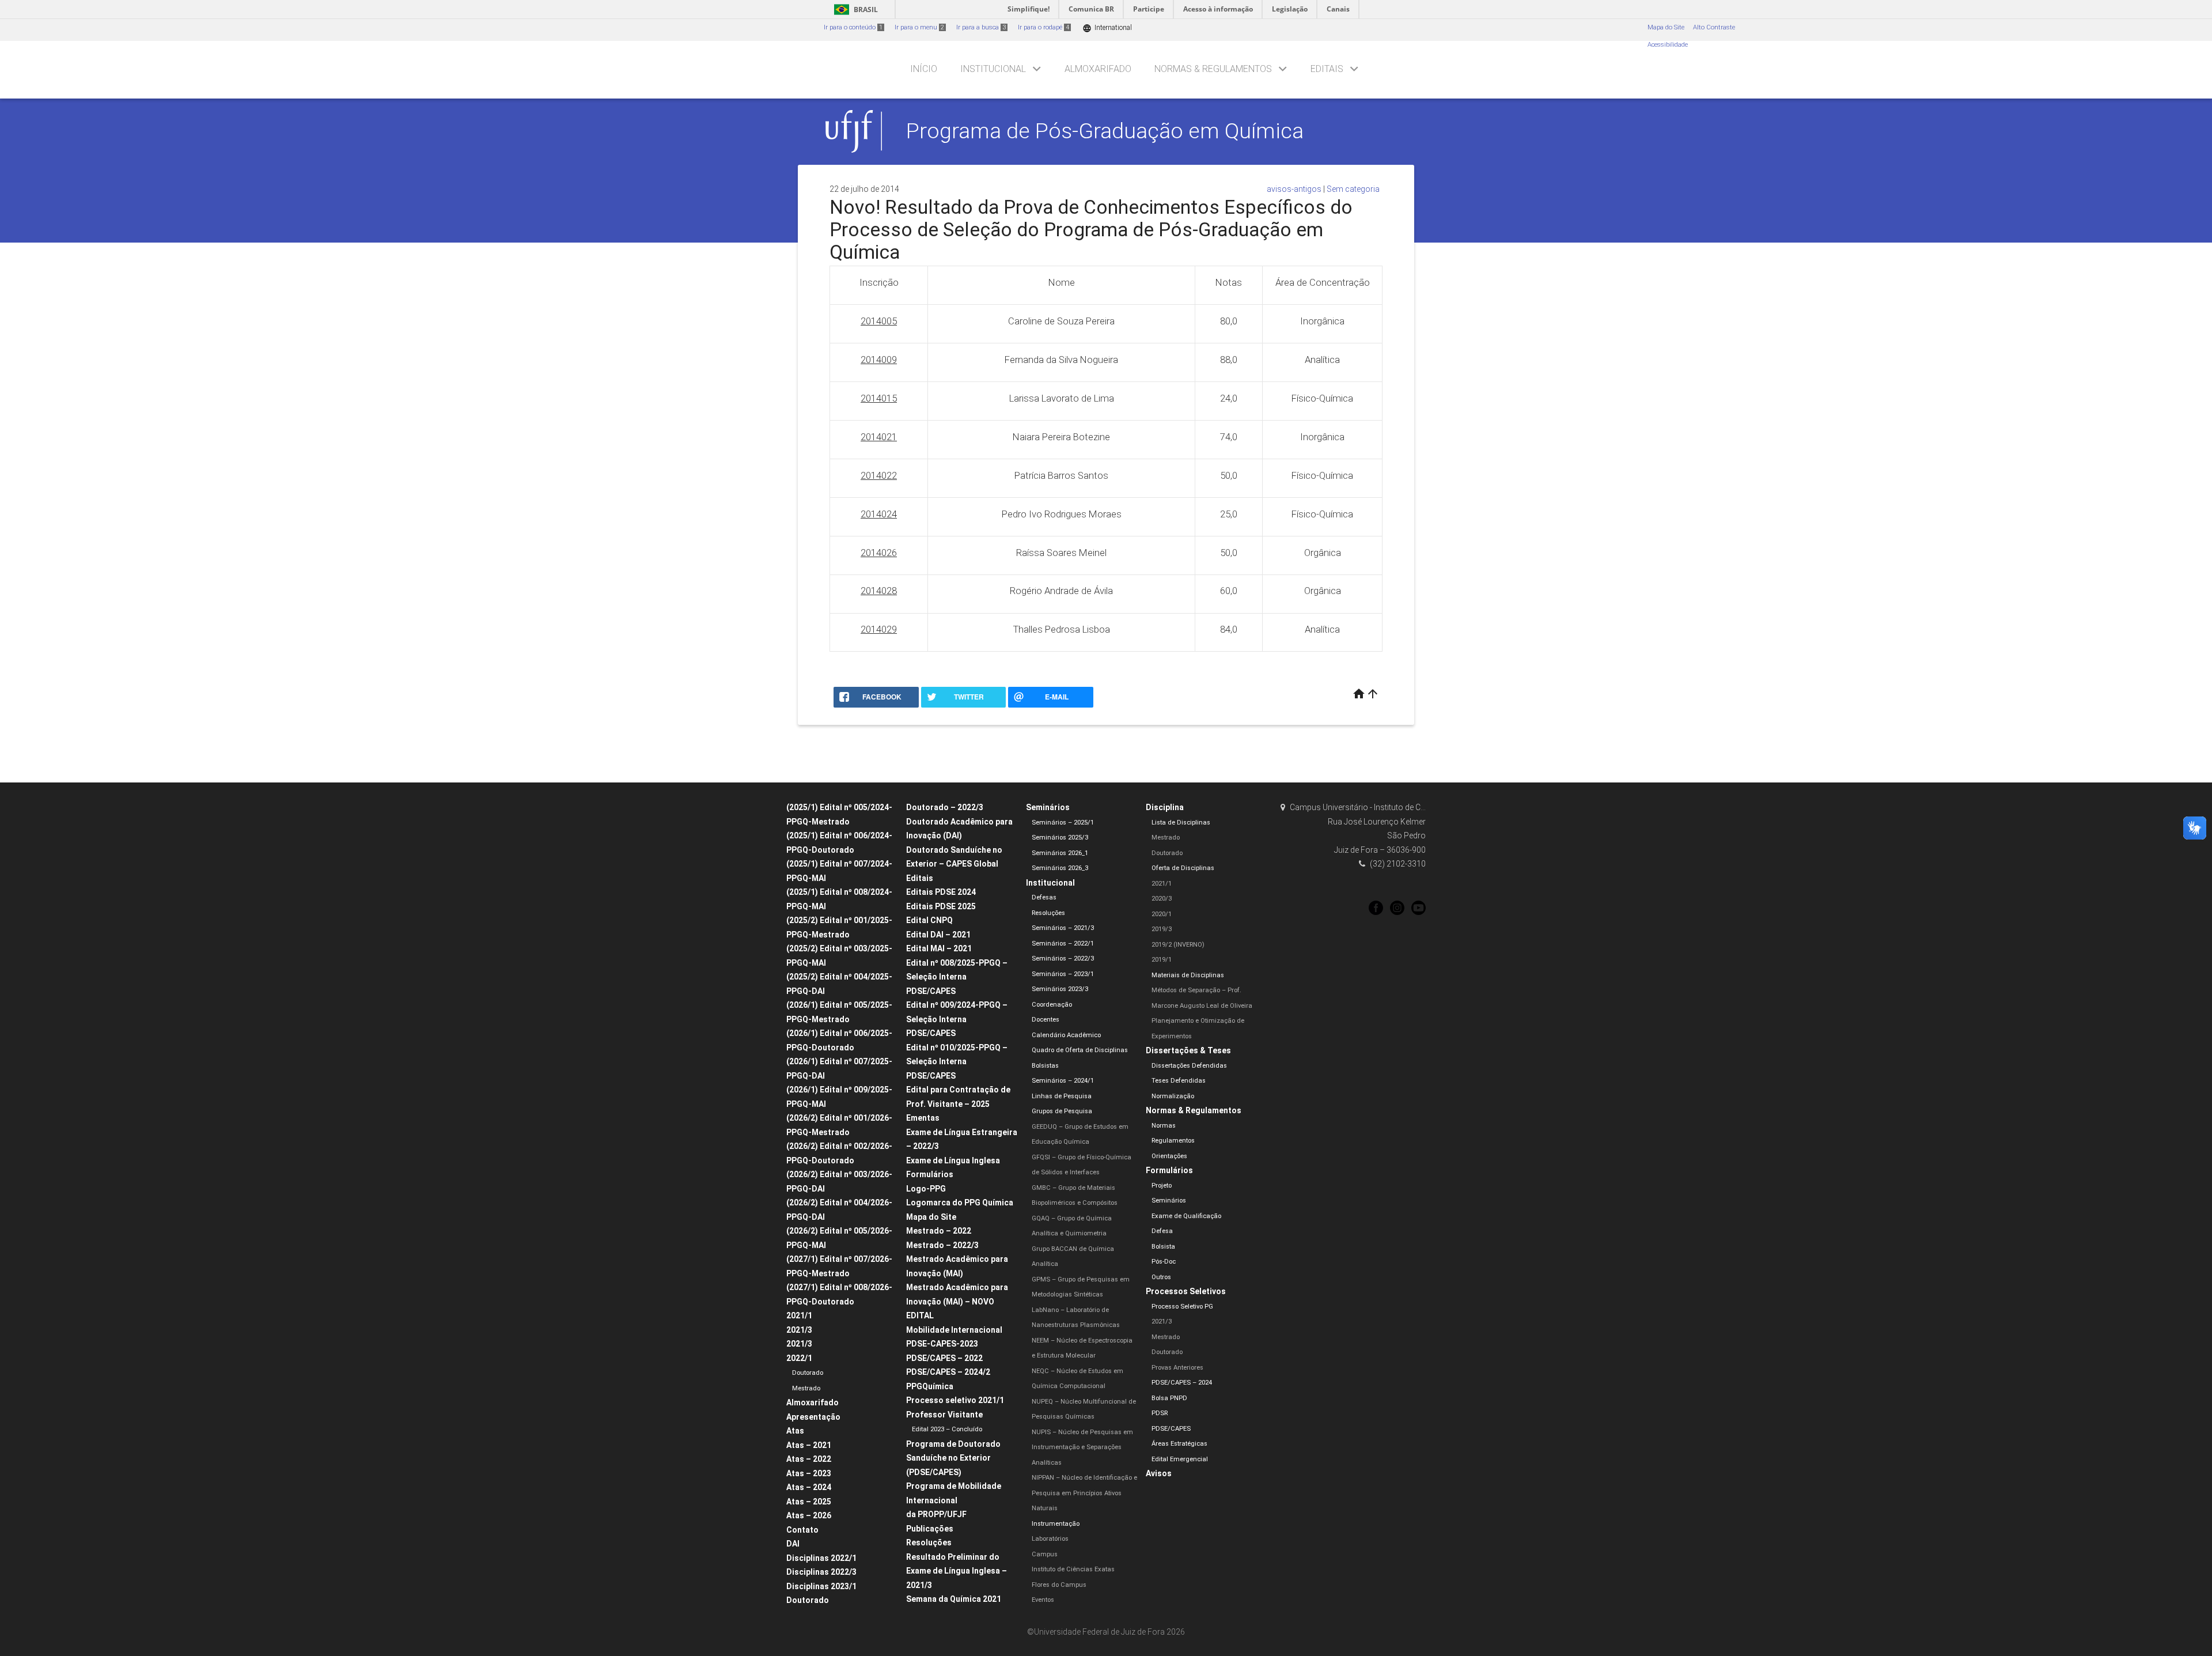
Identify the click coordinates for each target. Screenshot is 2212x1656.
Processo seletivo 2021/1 (955, 1400)
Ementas (923, 1118)
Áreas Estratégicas (1179, 1444)
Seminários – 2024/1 (1063, 1081)
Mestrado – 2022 (939, 1231)
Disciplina (1165, 807)
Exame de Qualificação (1186, 1216)
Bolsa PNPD (1169, 1398)
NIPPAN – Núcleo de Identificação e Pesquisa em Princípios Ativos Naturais (1084, 1493)
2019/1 (1162, 960)
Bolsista (1163, 1247)
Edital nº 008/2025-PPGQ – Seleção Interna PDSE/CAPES (957, 977)
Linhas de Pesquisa (1062, 1096)
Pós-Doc (1164, 1262)
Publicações (930, 1529)
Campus (1045, 1554)
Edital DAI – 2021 (938, 935)
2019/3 (1162, 929)
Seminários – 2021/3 (1063, 928)
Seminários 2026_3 (1060, 868)
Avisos (1159, 1473)
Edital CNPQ (929, 920)
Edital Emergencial (1180, 1459)
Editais (1327, 69)
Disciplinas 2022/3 (821, 1572)
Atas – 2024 (809, 1487)
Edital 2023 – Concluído (947, 1429)
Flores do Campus (1059, 1585)
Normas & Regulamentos (1213, 69)
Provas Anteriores (1177, 1368)
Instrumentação (1056, 1524)
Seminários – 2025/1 (1063, 823)
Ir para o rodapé (1043, 27)
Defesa (1162, 1231)
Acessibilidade (1668, 45)
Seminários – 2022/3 (1063, 959)
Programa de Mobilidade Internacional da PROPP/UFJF (954, 1500)
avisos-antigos (1294, 189)
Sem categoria (1353, 189)
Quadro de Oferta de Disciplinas (1080, 1050)
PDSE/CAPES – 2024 (1182, 1383)
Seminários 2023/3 (1060, 989)
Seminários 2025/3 (1060, 838)
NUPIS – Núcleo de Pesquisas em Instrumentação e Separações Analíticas (1082, 1447)
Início (924, 69)
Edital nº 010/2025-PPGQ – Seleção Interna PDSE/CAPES (957, 1062)
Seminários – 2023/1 (1063, 974)
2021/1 (799, 1315)
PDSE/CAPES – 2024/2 (948, 1372)
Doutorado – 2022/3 (945, 807)
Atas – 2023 (809, 1473)
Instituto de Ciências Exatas (1073, 1569)
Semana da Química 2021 (954, 1599)
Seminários (1048, 807)
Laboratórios (1050, 1539)
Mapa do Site (1666, 27)
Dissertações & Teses (1188, 1050)
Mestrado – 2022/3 (942, 1245)
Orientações (1169, 1156)
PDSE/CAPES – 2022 (944, 1358)
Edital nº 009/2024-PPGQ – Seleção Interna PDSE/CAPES (957, 1019)
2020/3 (1162, 899)
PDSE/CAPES (1171, 1429)
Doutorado (808, 1373)
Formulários (930, 1174)
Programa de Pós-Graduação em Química (1105, 131)
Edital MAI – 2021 (939, 948)
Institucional (993, 69)
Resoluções (929, 1542)
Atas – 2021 (809, 1445)
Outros (1161, 1277)
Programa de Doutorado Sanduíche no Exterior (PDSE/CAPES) (953, 1458)
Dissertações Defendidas (1189, 1066)
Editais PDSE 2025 (941, 906)
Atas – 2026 (809, 1515)
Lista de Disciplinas (1181, 823)
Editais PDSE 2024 (941, 892)
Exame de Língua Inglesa (953, 1160)
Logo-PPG (926, 1189)
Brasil (854, 10)
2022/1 (799, 1358)
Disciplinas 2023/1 (821, 1586)
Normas (1164, 1126)
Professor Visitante (944, 1415)
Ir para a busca (981, 27)
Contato (802, 1530)
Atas (795, 1431)
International (1107, 28)
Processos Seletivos (1186, 1291)
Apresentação (813, 1417)
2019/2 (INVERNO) (1178, 945)
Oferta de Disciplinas (1183, 868)
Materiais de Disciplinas (1188, 975)
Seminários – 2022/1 (1063, 944)
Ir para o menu (919, 27)
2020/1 (1162, 914)
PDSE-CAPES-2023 (942, 1344)
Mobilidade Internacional (954, 1330)
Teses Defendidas (1179, 1081)
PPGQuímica (930, 1386)
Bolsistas (1045, 1066)
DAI (793, 1544)
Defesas (1044, 897)
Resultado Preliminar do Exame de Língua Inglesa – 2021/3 (957, 1571)
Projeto (1162, 1186)
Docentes (1046, 1020)
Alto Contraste (1714, 27)
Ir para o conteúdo (853, 27)
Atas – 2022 (809, 1459)
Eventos (1043, 1600)
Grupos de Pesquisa (1062, 1111)
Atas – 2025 (809, 1502)
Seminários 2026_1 (1060, 853)
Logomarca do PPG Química (960, 1203)
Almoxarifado (1098, 69)
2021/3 (799, 1330)
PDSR (1160, 1413)
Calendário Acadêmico (1066, 1035)
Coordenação (1052, 1005)
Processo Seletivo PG (1182, 1307)
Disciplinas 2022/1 (821, 1558)
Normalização (1173, 1096)
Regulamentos (1173, 1141)
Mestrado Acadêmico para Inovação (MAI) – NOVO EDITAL (957, 1301)
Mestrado (806, 1388)
